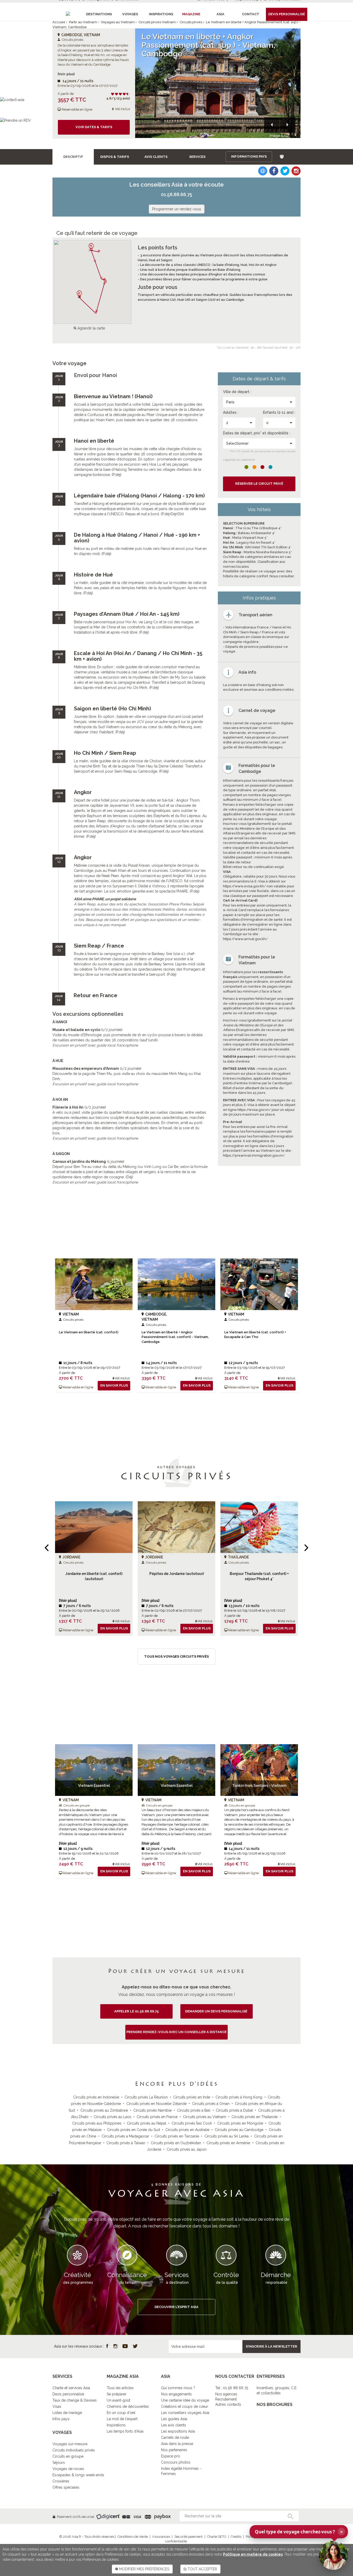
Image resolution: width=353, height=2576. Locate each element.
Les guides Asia (174, 2419)
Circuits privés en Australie (187, 2130)
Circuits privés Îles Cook (192, 2123)
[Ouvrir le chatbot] (333, 2555)
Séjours (59, 2463)
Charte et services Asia (71, 2388)
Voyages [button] (130, 14)
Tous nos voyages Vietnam (177, 1899)
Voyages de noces (68, 2469)
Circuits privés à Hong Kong (239, 2097)
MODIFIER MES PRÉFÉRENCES (144, 2569)
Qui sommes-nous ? (178, 2388)
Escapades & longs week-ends (78, 2475)
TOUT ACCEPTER (202, 2569)
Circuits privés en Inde (192, 2097)
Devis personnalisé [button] (287, 14)
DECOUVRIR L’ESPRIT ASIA (177, 2307)
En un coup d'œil (121, 2413)
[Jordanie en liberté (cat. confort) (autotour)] (94, 1527)
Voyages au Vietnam (118, 22)
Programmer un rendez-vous (177, 209)
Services (197, 157)
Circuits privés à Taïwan (126, 2143)
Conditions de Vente (133, 2537)
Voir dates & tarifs (94, 127)
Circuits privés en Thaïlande (255, 2117)
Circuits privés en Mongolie (240, 2123)
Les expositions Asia (178, 2431)
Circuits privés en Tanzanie (177, 2136)
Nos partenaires (174, 2450)
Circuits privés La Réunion (146, 2097)
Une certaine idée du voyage (185, 2400)
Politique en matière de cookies (253, 2554)
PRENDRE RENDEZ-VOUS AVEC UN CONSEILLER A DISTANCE (177, 2032)
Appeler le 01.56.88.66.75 (136, 2011)
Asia (220, 14)
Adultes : (231, 412)
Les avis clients (174, 2425)
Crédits (236, 2537)
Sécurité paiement (189, 2537)
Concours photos (176, 2462)
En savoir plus (114, 1385)
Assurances (161, 2537)
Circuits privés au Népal (147, 2123)
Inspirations (116, 2425)
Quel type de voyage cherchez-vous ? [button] (299, 2532)
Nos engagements (176, 2394)
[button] (272, 125)
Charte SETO (217, 2537)
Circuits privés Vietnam (157, 22)
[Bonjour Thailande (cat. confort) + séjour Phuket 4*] (259, 1527)
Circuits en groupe (68, 2456)
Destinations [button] (99, 14)
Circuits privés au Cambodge (239, 2130)
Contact (251, 14)
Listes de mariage (67, 2413)
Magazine (191, 14)
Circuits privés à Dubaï (234, 2110)
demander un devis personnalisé (217, 2011)
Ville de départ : (237, 392)
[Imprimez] (282, 157)
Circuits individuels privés (74, 2450)
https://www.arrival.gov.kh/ (245, 939)
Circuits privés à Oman (211, 2104)
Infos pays (61, 2419)
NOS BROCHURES (275, 2405)
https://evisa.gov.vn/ (254, 1110)
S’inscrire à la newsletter (271, 2346)
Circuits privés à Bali (194, 2110)
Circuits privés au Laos (113, 2117)
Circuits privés (191, 22)
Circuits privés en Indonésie (96, 2097)
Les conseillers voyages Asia (185, 2413)
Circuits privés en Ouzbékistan (176, 2143)
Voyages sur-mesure (70, 2444)
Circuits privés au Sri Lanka (227, 2136)
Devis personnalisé (68, 2394)
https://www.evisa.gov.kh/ (244, 886)
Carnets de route (175, 2437)
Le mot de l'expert (122, 2419)
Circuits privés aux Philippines (97, 2123)
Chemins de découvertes (128, 2406)
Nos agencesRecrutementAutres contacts (228, 2399)
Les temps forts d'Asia (125, 2431)
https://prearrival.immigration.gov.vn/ (254, 1155)
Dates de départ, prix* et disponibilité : (257, 433)
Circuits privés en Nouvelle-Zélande (156, 2104)
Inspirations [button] (161, 14)
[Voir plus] (66, 74)
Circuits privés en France (157, 2117)
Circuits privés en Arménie (228, 2143)
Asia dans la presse (177, 2444)
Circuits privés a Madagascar (125, 2136)
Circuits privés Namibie (152, 2110)
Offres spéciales (66, 2487)
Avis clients (156, 157)
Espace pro (171, 2456)
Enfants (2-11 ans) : (279, 412)
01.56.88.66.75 (177, 194)
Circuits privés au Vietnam (205, 2117)
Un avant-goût (118, 2400)
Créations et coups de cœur (185, 2406)
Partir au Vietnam (83, 22)
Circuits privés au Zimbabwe (104, 2110)
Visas (57, 2406)
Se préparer (117, 2394)
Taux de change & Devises (75, 2400)
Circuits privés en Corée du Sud (133, 2130)
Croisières (61, 2481)
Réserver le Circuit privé (259, 484)
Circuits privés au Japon (187, 2149)
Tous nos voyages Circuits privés (177, 1656)
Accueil (59, 22)
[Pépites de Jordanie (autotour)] (177, 1527)
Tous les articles (120, 2388)
